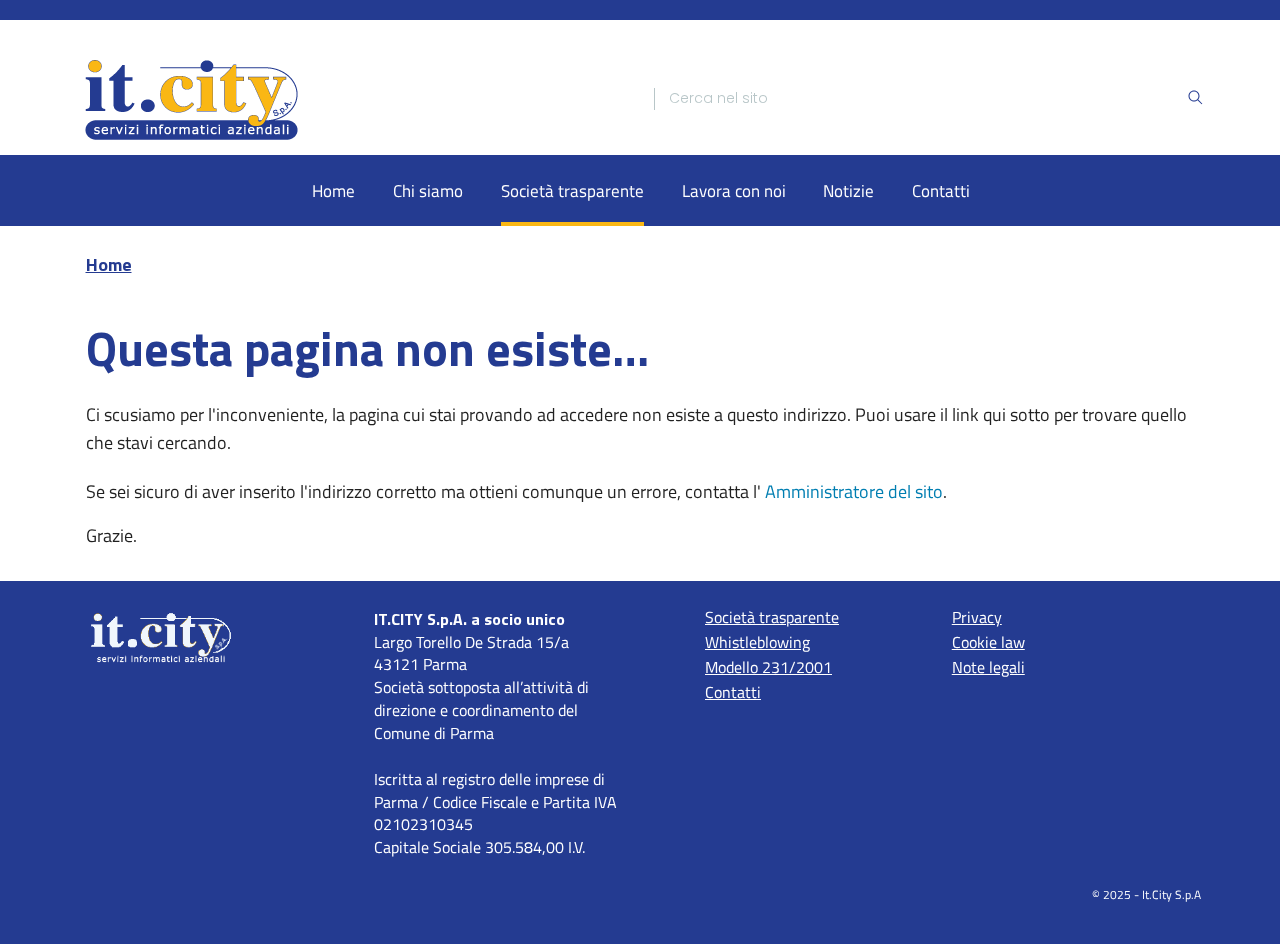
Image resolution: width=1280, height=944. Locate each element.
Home (333, 190)
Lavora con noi (734, 190)
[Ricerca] (1195, 99)
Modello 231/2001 (768, 667)
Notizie (848, 190)
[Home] (352, 98)
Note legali (988, 667)
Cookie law (988, 642)
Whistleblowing (757, 642)
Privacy (977, 617)
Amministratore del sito (854, 491)
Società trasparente (572, 190)
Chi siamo (428, 190)
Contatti (941, 190)
